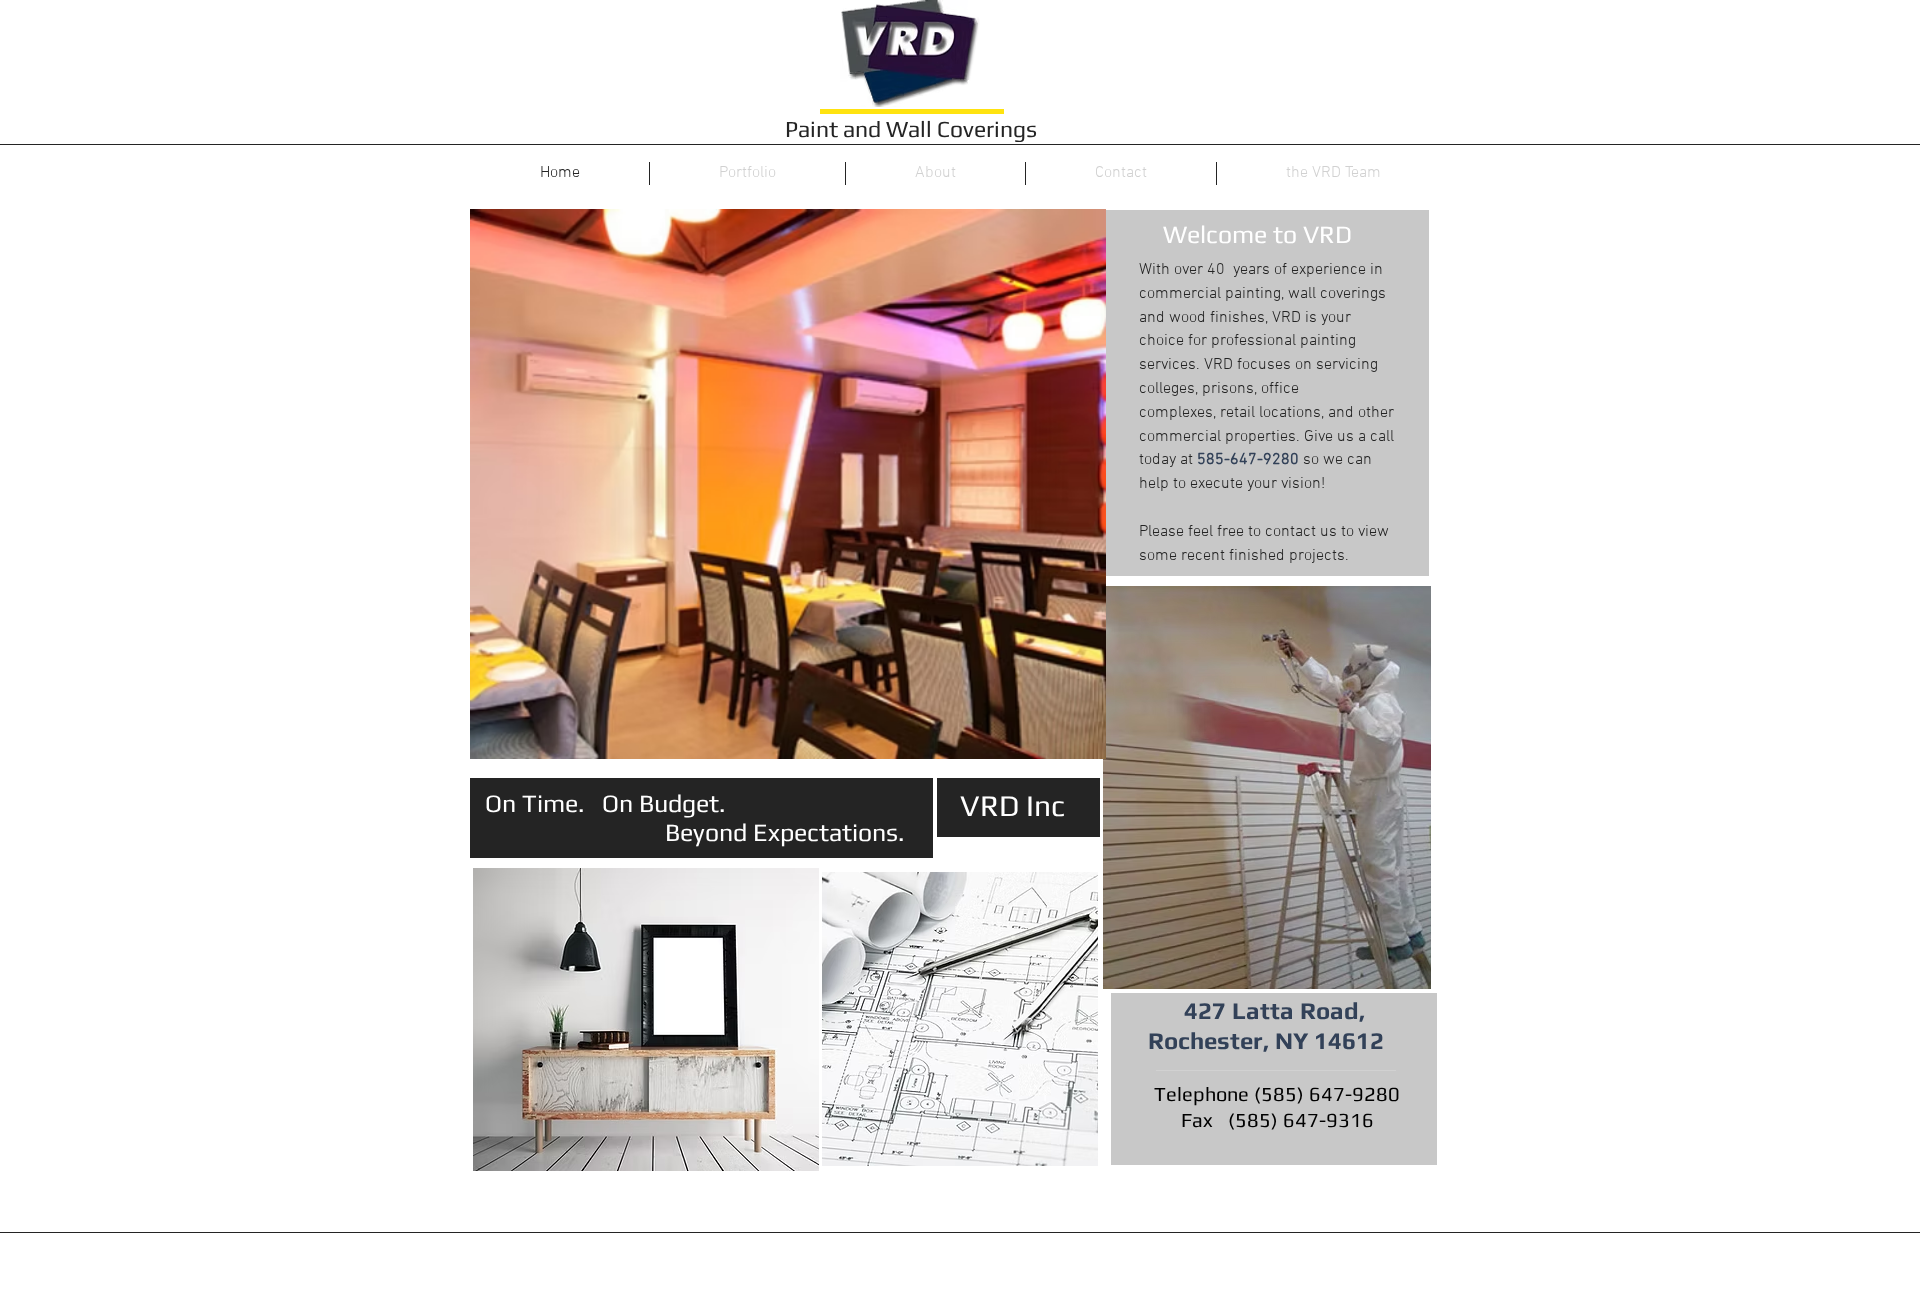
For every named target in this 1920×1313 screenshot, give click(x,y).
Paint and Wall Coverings (911, 128)
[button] (788, 484)
